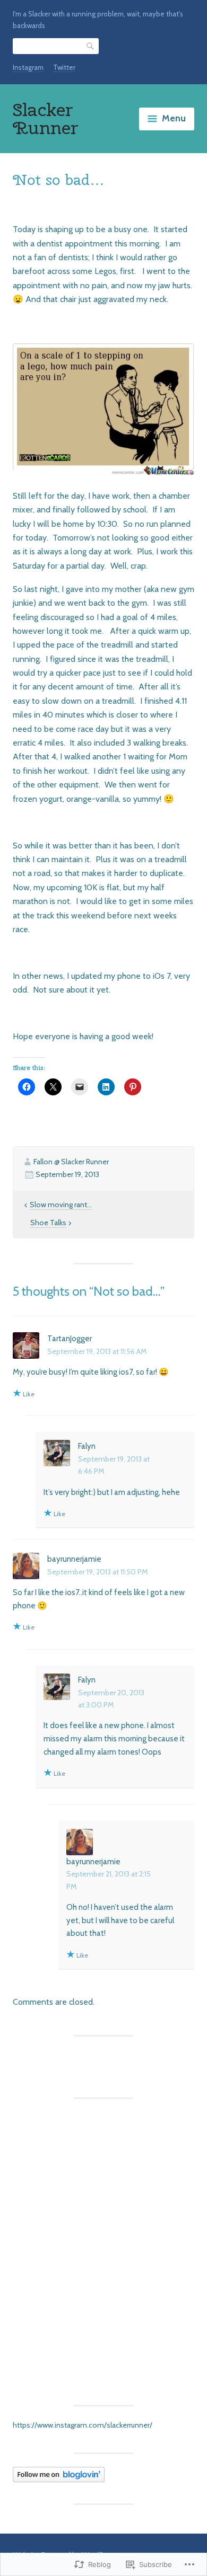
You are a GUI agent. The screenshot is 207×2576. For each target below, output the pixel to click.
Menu (174, 118)
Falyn (87, 1446)
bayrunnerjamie (74, 1559)
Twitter (64, 67)
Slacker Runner (45, 118)
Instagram (28, 67)
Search (91, 46)
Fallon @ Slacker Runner (71, 1162)
